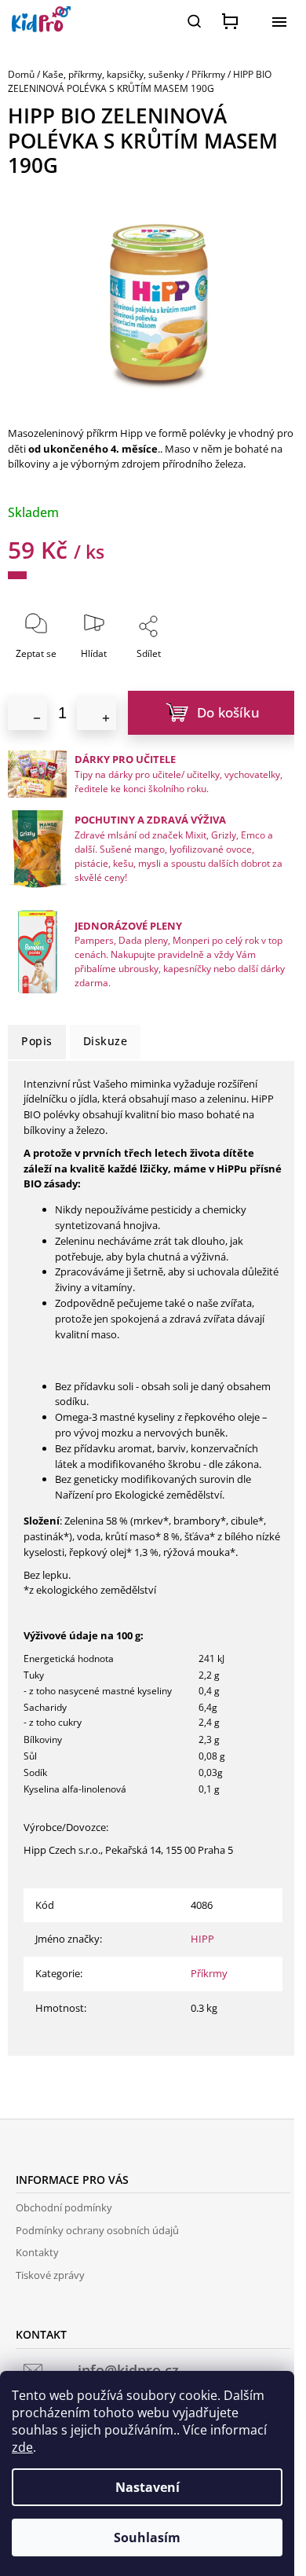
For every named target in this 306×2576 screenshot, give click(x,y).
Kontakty (37, 2252)
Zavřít (184, 664)
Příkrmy (209, 1973)
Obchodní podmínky (64, 2207)
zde (22, 2447)
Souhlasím (147, 2537)
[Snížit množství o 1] (27, 713)
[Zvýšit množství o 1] (97, 713)
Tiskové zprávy (50, 2275)
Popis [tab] (37, 1041)
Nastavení (148, 2487)
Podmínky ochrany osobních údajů (97, 2230)
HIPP (202, 1939)
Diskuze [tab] (106, 1041)
